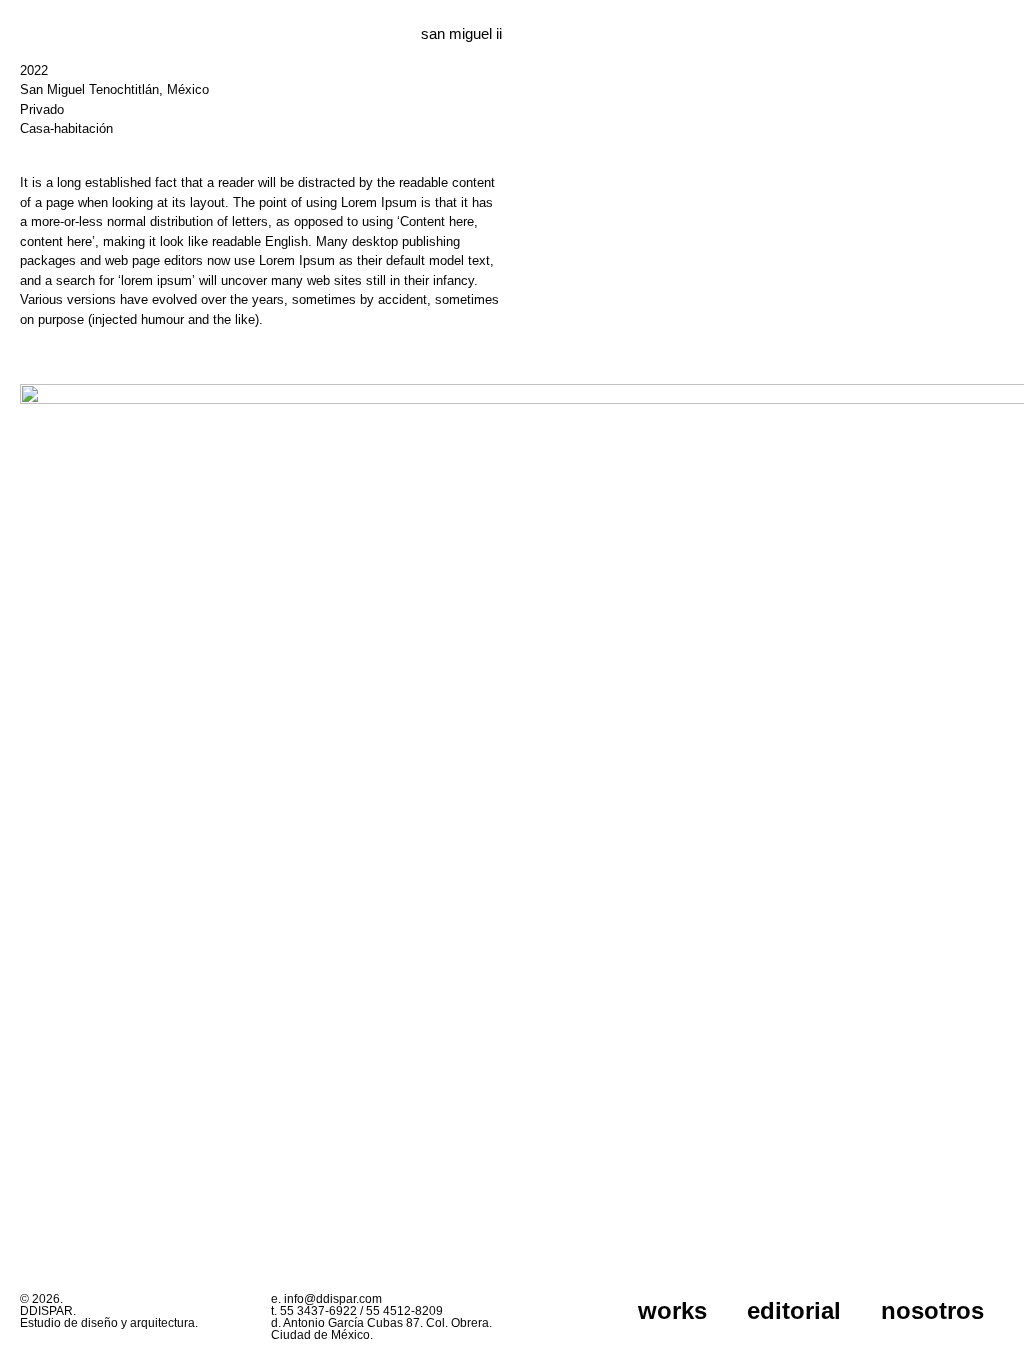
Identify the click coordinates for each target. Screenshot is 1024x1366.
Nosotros (932, 1310)
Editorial (794, 1310)
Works (672, 1310)
